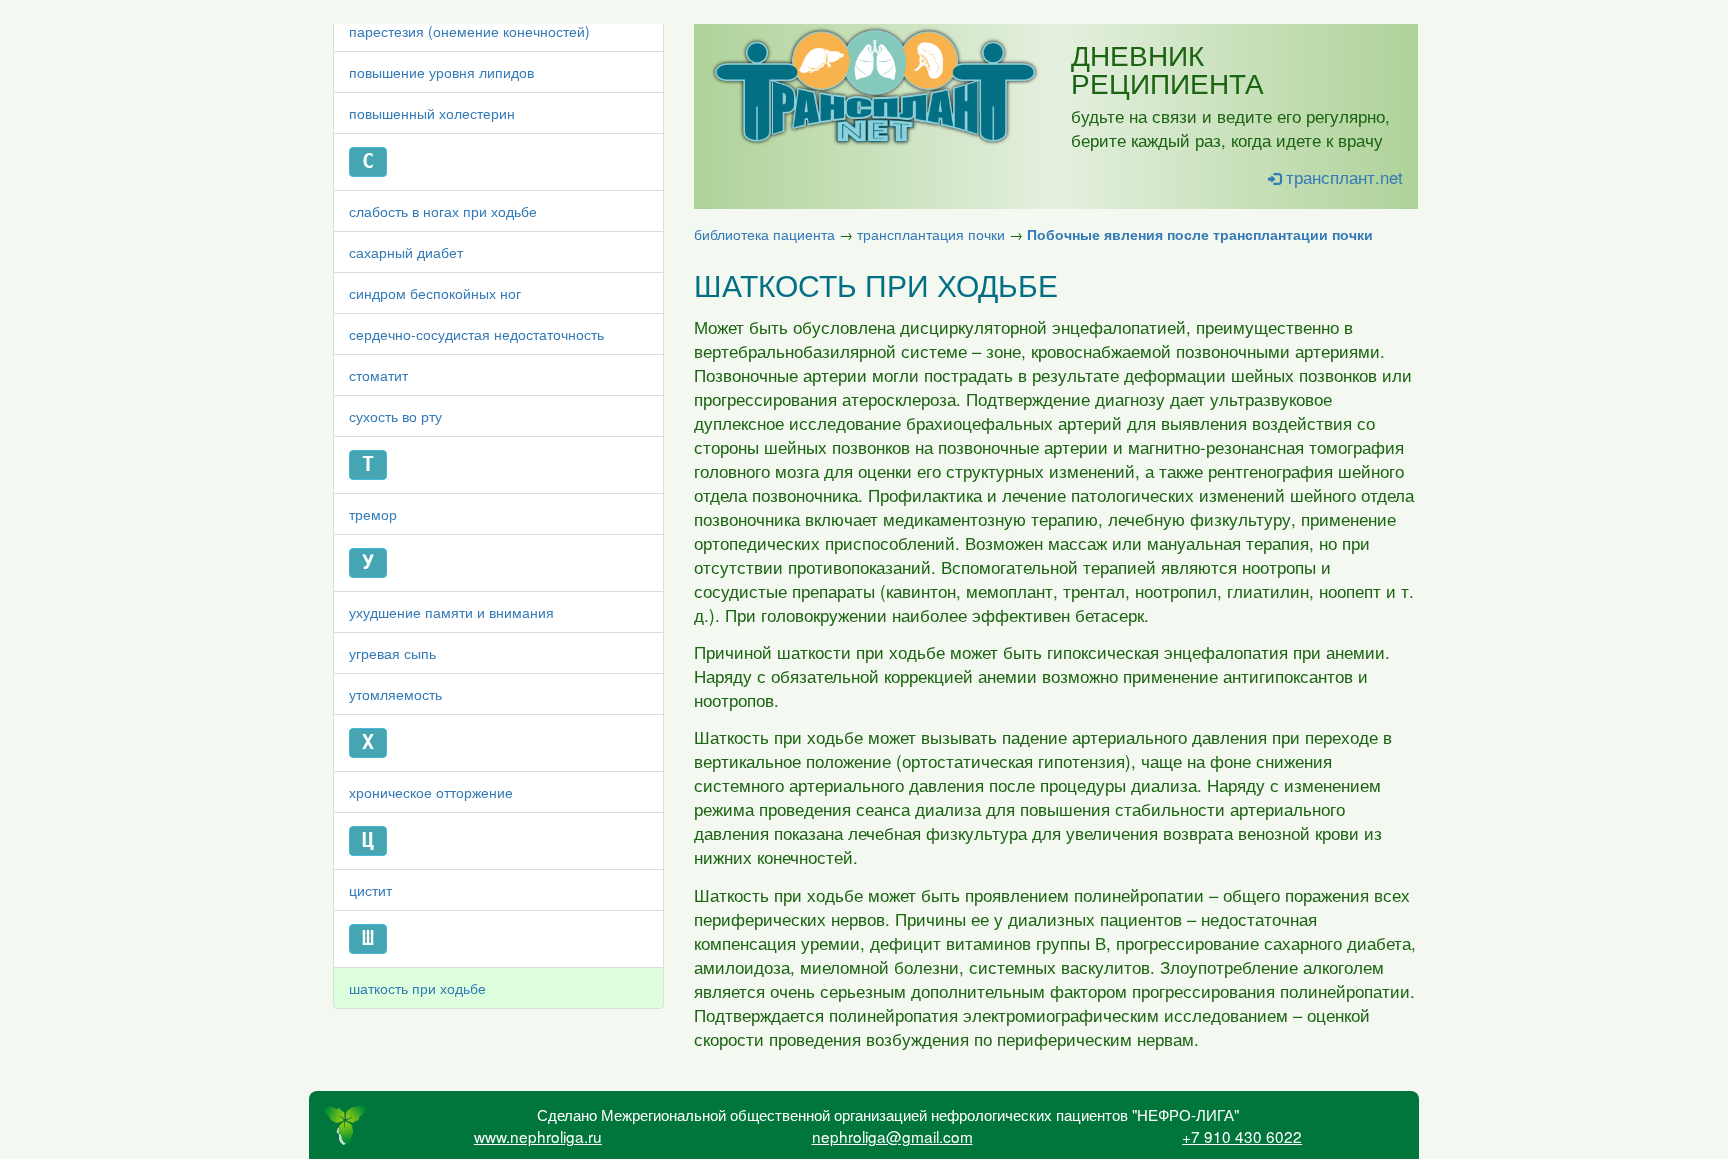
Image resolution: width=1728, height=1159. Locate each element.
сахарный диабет (406, 252)
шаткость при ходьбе (417, 988)
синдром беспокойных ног (435, 293)
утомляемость (395, 694)
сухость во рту (395, 416)
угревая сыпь (392, 653)
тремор (373, 514)
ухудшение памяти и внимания (451, 612)
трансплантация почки (931, 234)
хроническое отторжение (431, 792)
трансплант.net (1342, 177)
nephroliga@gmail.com (892, 1136)
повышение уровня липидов (441, 72)
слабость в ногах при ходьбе (443, 211)
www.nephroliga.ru (538, 1136)
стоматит (378, 375)
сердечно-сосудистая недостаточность (476, 334)
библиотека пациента (764, 234)
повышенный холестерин (432, 113)
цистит (370, 890)
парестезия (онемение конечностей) (469, 31)
